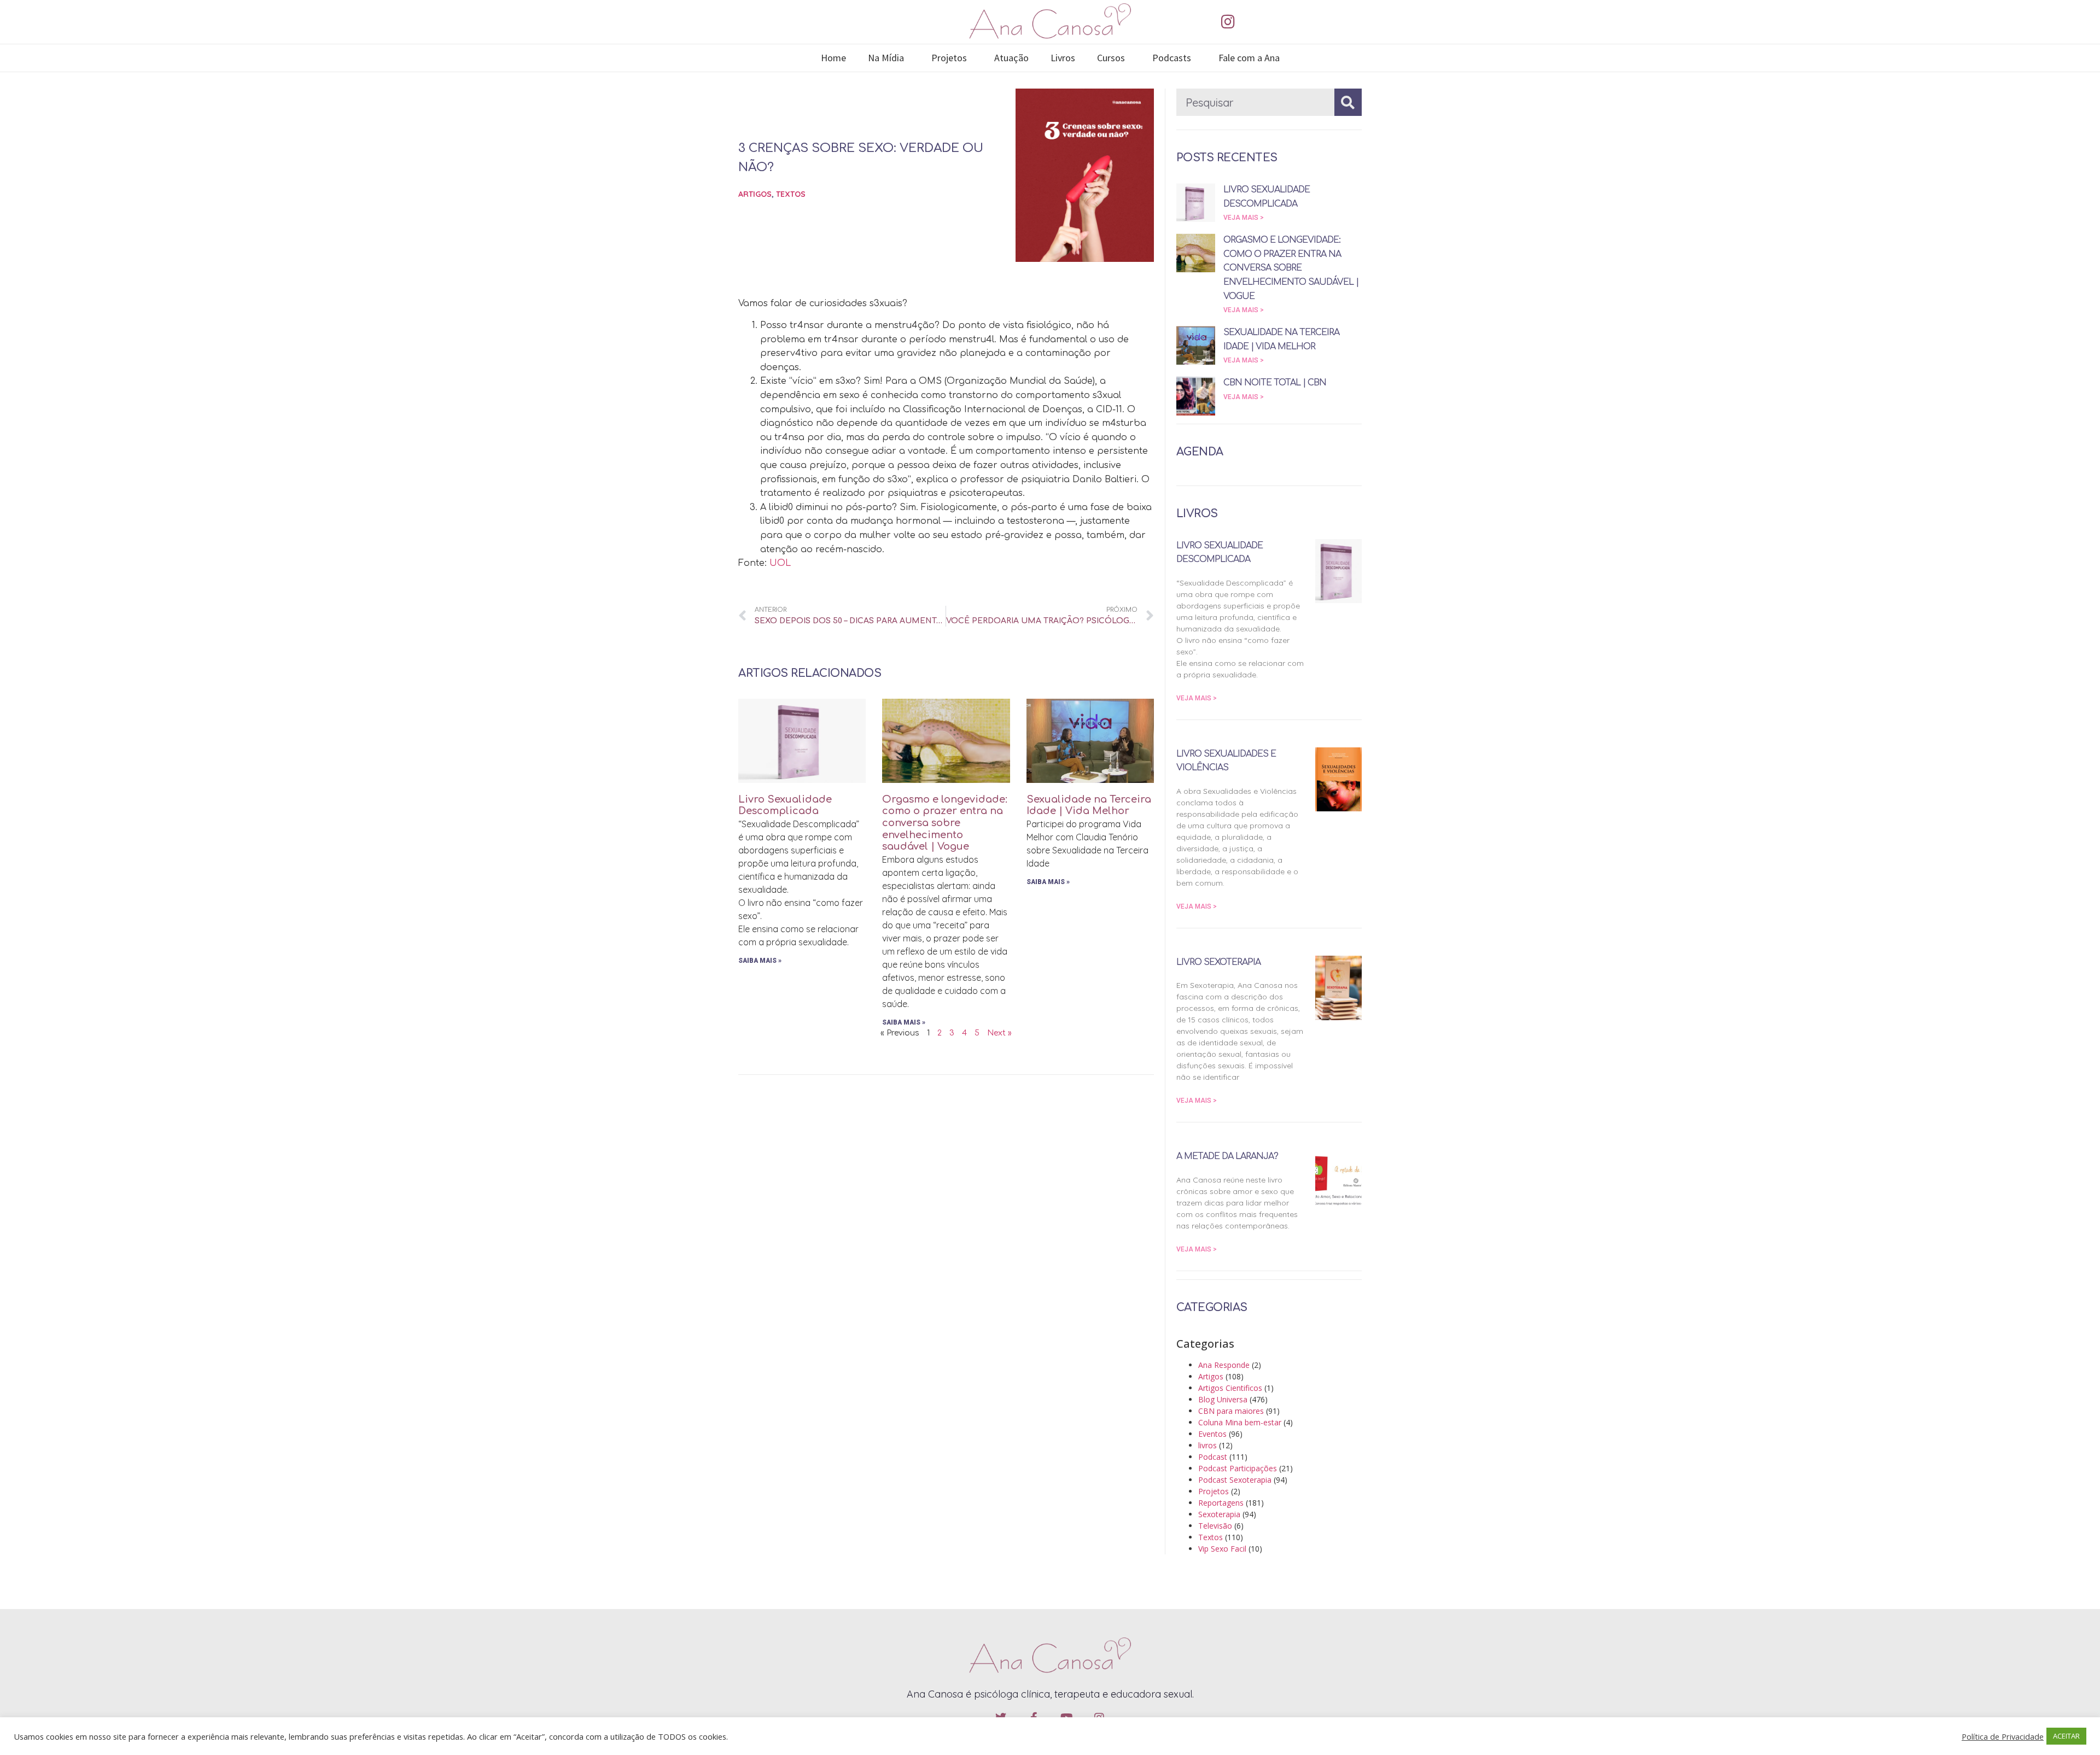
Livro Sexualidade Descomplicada (785, 805)
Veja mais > (1244, 218)
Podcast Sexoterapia (1235, 1480)
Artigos (755, 194)
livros (1207, 1445)
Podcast (1213, 1457)
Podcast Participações (1238, 1468)
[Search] (1348, 102)
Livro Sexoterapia (1218, 962)
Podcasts (1172, 58)
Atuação (1011, 58)
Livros (1063, 58)
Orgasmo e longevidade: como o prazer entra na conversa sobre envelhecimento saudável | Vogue (945, 823)
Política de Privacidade (2003, 1736)
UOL (780, 563)
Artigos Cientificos (1230, 1388)
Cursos (1111, 58)
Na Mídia (886, 58)
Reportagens (1221, 1503)
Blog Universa (1223, 1399)
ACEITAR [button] (2066, 1736)
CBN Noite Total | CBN (1275, 383)
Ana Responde (1224, 1365)
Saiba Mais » (760, 961)
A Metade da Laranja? (1227, 1156)
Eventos (1212, 1434)
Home (833, 58)
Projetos (949, 58)
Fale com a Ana (1249, 58)
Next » (999, 1033)
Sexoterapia (1219, 1514)
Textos (791, 194)
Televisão (1215, 1526)
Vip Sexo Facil (1222, 1549)
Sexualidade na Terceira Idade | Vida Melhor (1089, 805)
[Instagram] (1228, 22)
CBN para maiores (1231, 1411)
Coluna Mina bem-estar (1240, 1422)
